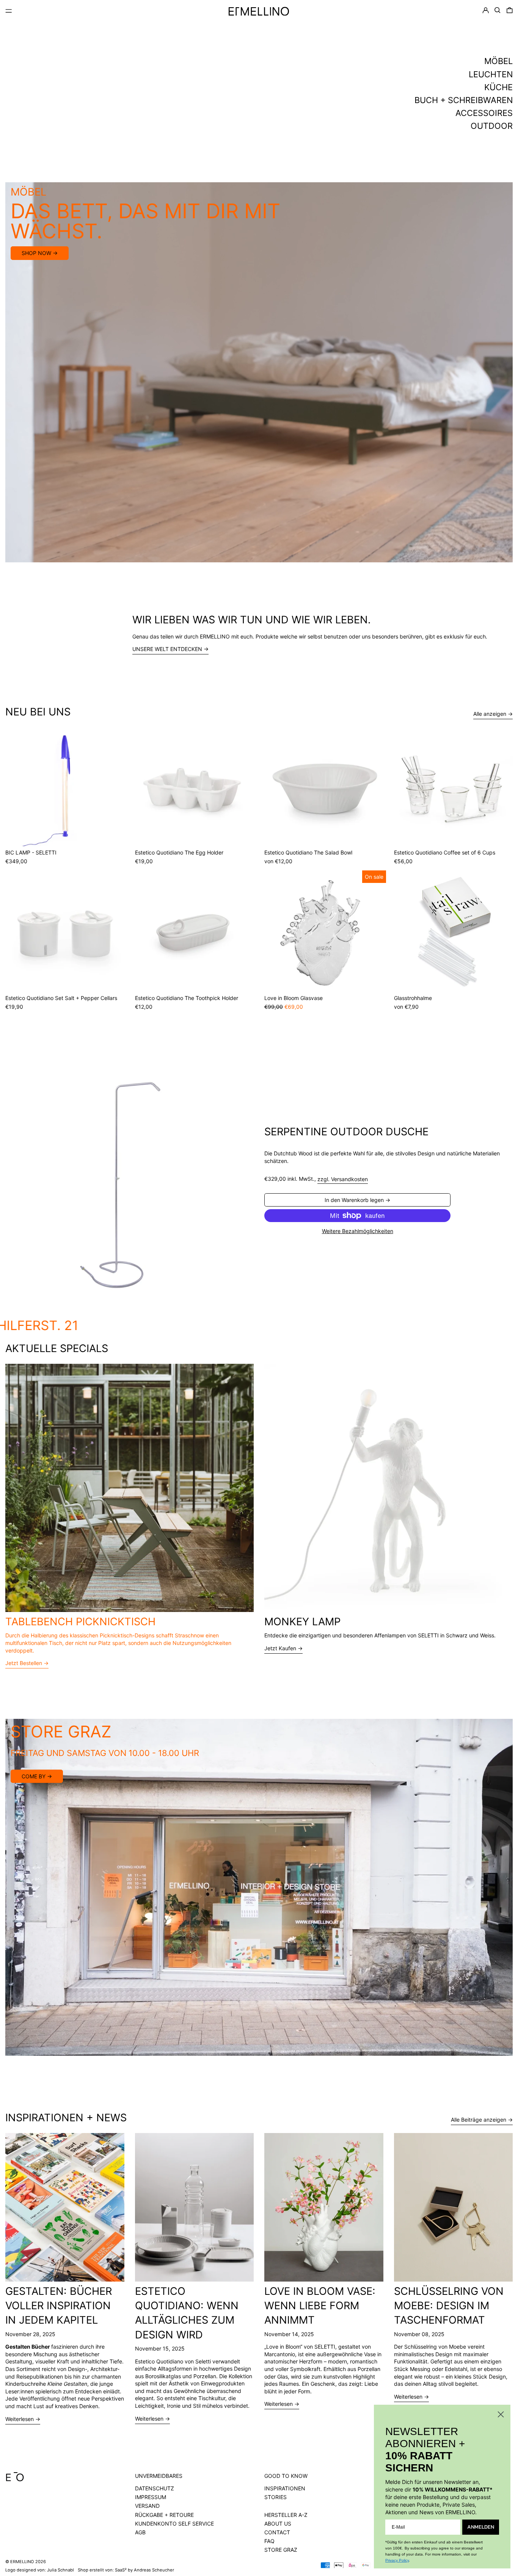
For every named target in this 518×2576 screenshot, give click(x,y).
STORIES (275, 2497)
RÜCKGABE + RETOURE (164, 2515)
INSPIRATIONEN (285, 2488)
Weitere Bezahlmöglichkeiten (358, 1231)
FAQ (269, 2541)
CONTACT (277, 2532)
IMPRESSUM (151, 2497)
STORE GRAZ (281, 2550)
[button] (498, 10)
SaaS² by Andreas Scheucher (144, 2570)
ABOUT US (278, 2524)
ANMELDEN (481, 2527)
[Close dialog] (501, 2414)
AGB (140, 2532)
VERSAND (147, 2506)
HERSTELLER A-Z (286, 2515)
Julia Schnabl (60, 2570)
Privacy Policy (397, 2560)
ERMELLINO (22, 2562)
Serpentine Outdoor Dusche (346, 1132)
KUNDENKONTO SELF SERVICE (174, 2524)
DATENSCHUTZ (155, 2488)
